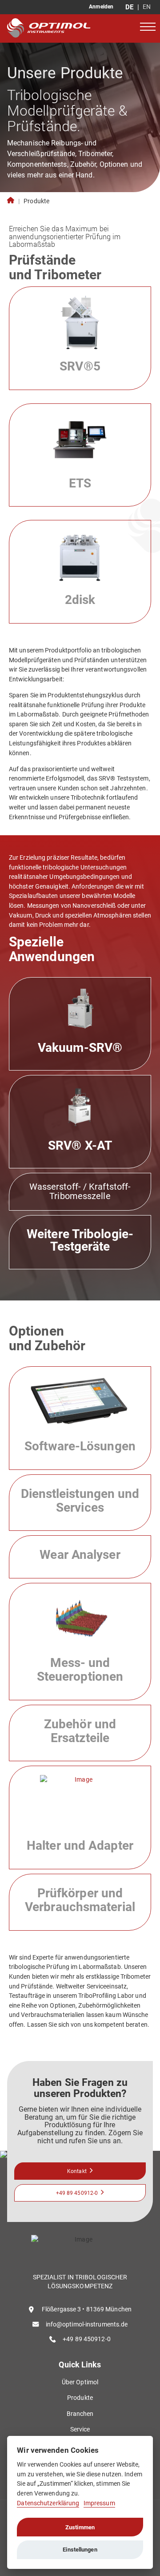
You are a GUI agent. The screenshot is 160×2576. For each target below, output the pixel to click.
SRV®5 (80, 366)
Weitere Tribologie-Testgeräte (80, 1240)
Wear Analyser (80, 1555)
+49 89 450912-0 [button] (77, 2193)
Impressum (99, 2503)
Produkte (36, 201)
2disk (80, 600)
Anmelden (101, 7)
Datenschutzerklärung (48, 2503)
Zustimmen (80, 2527)
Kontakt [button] (77, 2171)
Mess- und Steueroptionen (80, 1670)
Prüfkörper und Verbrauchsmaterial (80, 1900)
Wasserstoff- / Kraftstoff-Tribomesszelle (80, 1191)
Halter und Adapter (80, 1845)
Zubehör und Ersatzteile (80, 1731)
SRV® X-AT (80, 1145)
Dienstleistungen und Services (80, 1501)
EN (147, 7)
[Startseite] (63, 28)
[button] (148, 26)
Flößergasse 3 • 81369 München (87, 2309)
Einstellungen (80, 2550)
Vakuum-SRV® (80, 1048)
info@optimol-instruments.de (87, 2324)
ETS (80, 483)
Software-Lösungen (80, 1446)
